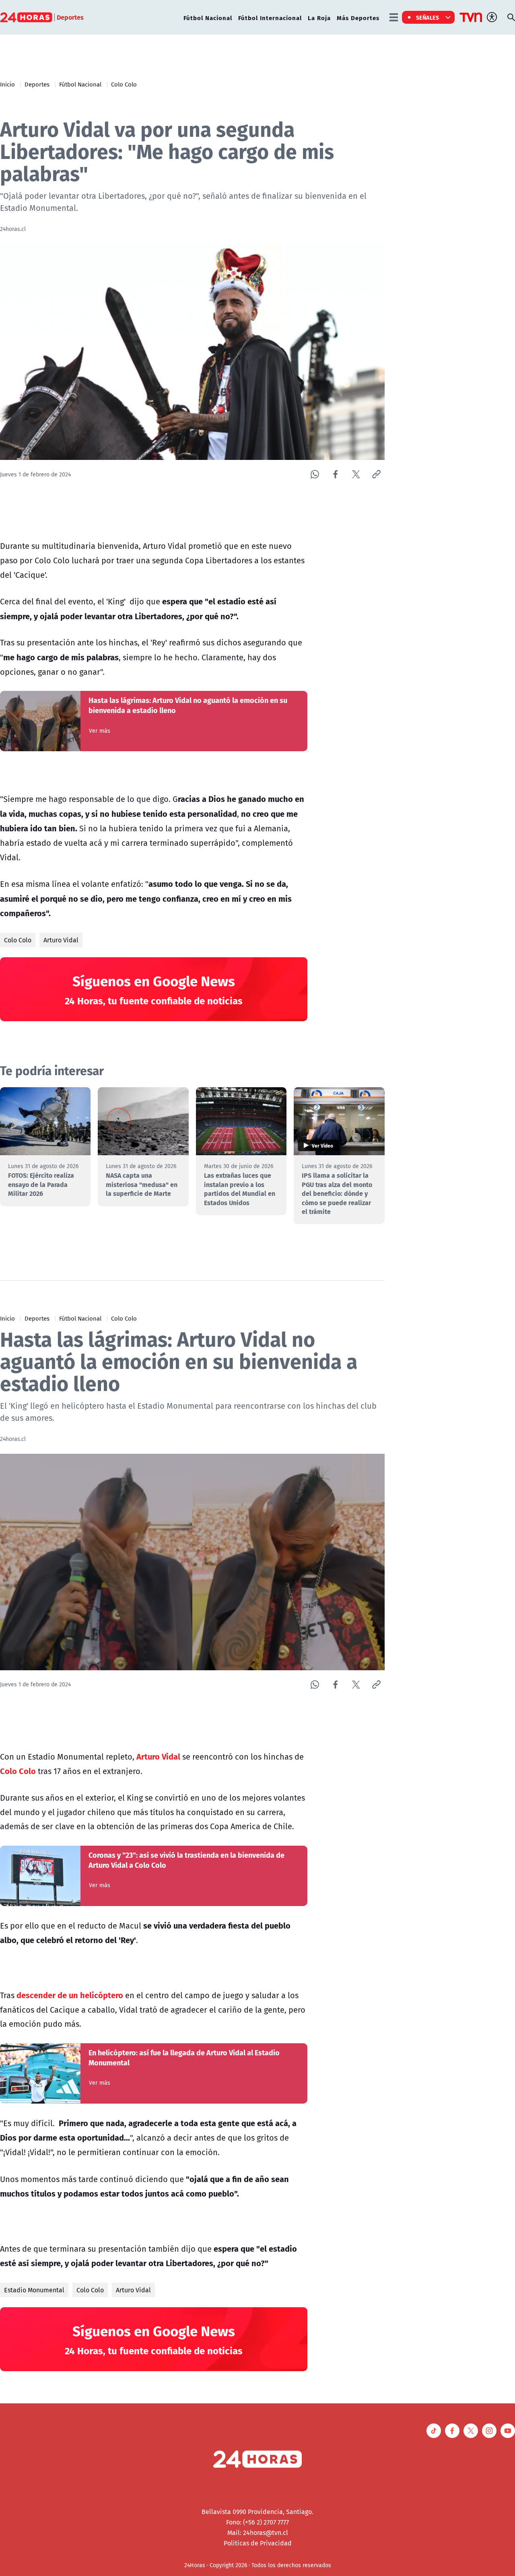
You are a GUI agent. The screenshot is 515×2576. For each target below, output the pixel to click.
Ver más (100, 731)
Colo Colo (124, 84)
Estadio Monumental (34, 2290)
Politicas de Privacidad (258, 2543)
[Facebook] (335, 474)
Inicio (7, 84)
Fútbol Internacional (270, 18)
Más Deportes (358, 18)
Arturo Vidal (61, 940)
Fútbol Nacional (208, 18)
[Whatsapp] (315, 474)
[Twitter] (356, 474)
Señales (428, 17)
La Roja (319, 18)
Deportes (37, 84)
